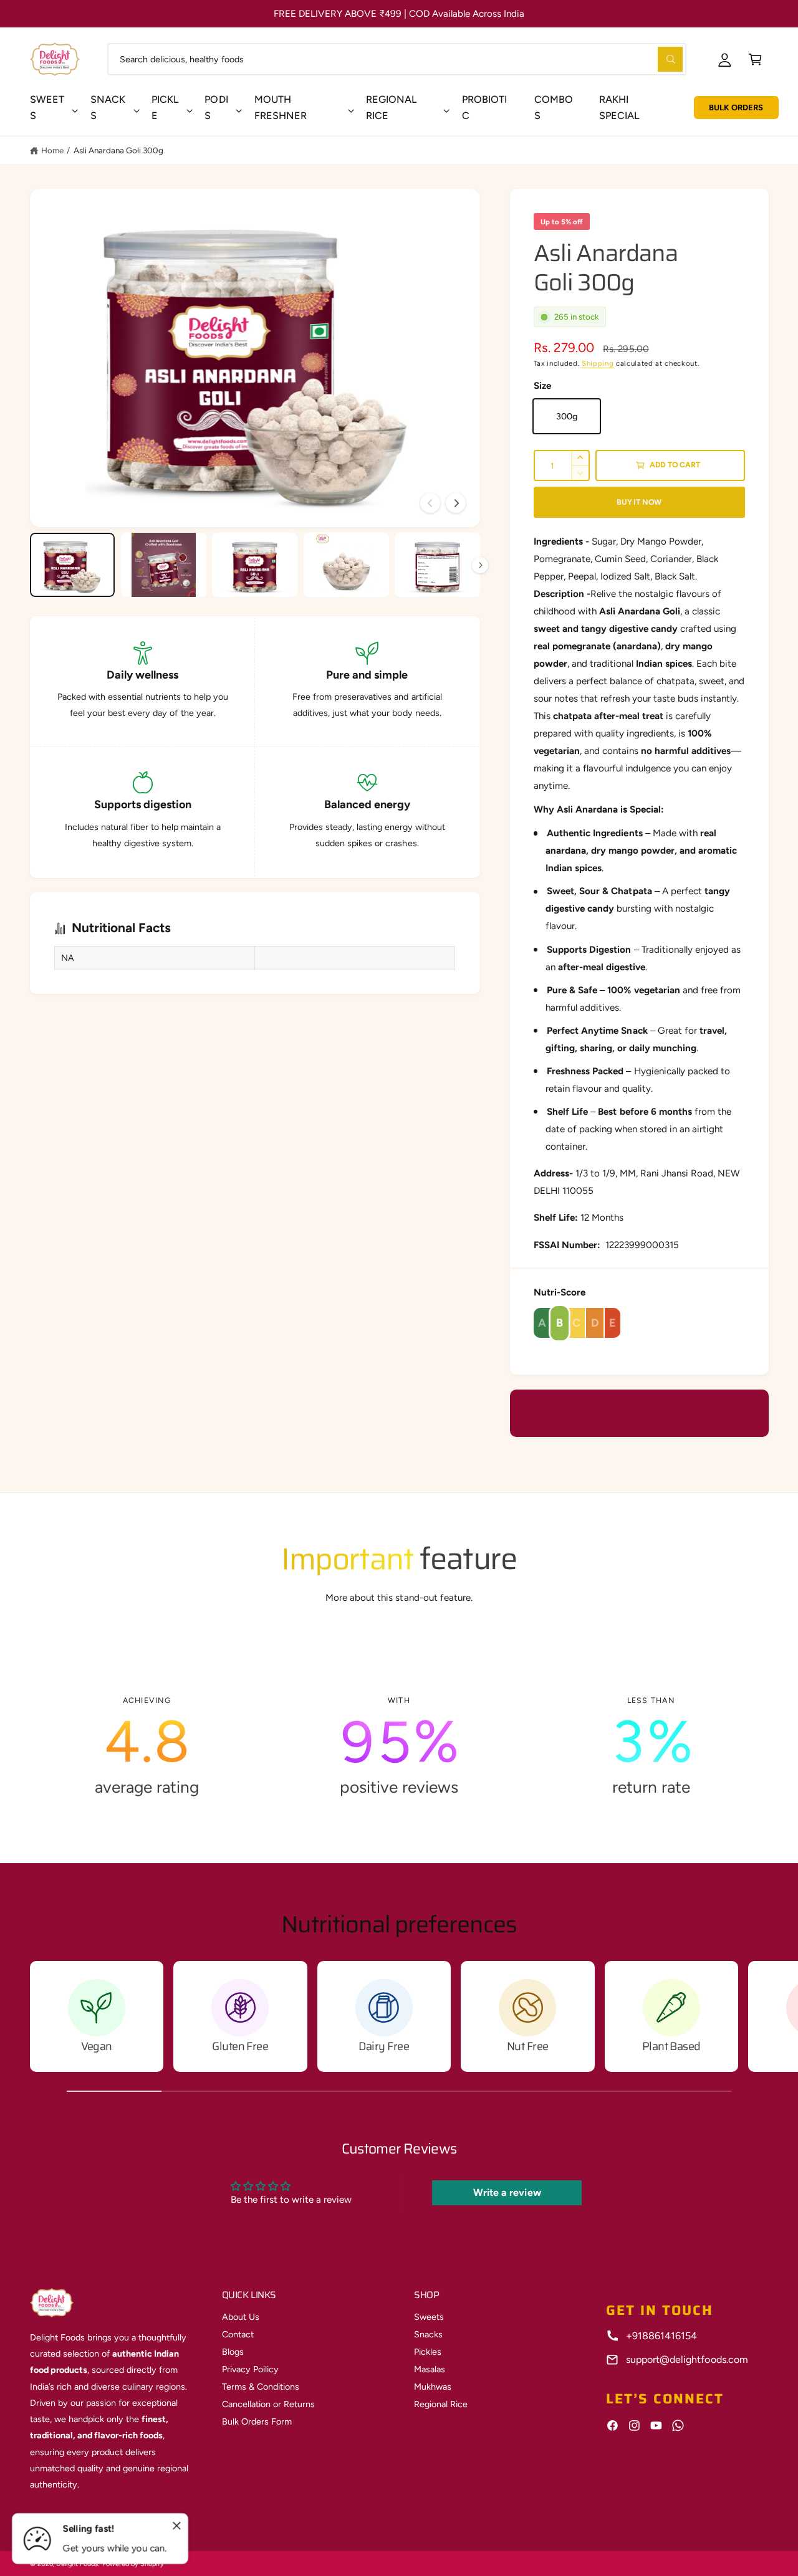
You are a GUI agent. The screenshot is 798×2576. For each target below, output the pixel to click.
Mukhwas (433, 2387)
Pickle (165, 107)
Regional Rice (441, 2404)
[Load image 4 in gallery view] (346, 565)
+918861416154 (661, 2336)
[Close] (177, 2526)
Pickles (428, 2352)
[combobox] (397, 59)
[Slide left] (430, 503)
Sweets (47, 107)
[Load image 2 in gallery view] (164, 565)
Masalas (430, 2369)
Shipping (598, 363)
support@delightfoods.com (687, 2359)
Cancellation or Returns (268, 2404)
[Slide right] (456, 503)
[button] (755, 59)
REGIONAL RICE (391, 107)
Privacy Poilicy (250, 2369)
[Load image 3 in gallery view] (255, 565)
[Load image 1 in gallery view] (73, 565)
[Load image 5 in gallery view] (437, 565)
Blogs (233, 2352)
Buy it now (639, 502)
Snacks (108, 107)
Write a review (507, 2192)
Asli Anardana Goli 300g (118, 150)
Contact (238, 2334)
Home (52, 150)
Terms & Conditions (261, 2387)
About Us (241, 2317)
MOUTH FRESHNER (281, 107)
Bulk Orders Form (257, 2421)
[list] (399, 1747)
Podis (216, 107)
